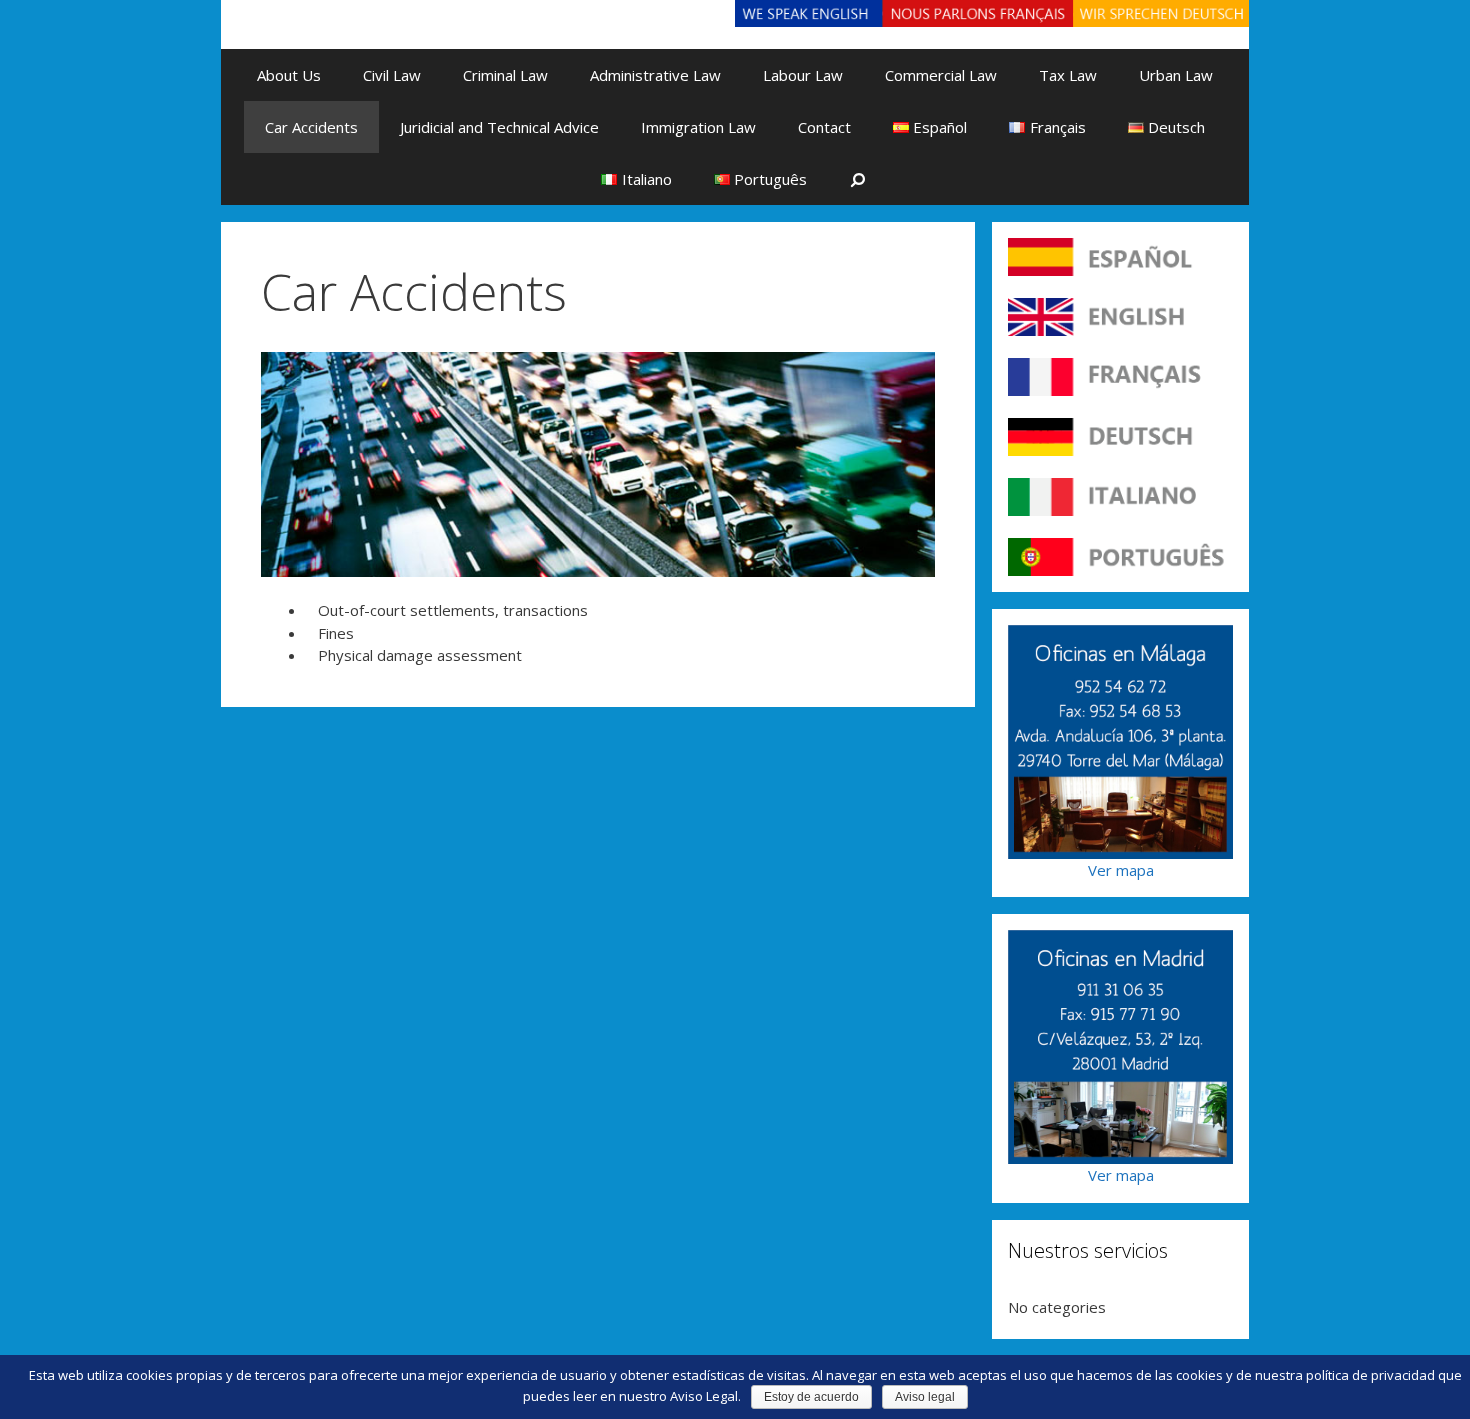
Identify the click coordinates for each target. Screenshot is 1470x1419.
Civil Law (392, 75)
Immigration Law (698, 127)
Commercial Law (941, 75)
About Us (289, 75)
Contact (824, 127)
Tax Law (1068, 75)
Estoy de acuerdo (811, 1397)
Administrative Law (655, 75)
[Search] (858, 179)
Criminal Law (505, 75)
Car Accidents (311, 127)
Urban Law (1176, 75)
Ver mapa (1121, 870)
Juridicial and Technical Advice (499, 127)
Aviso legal (925, 1397)
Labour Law (803, 75)
